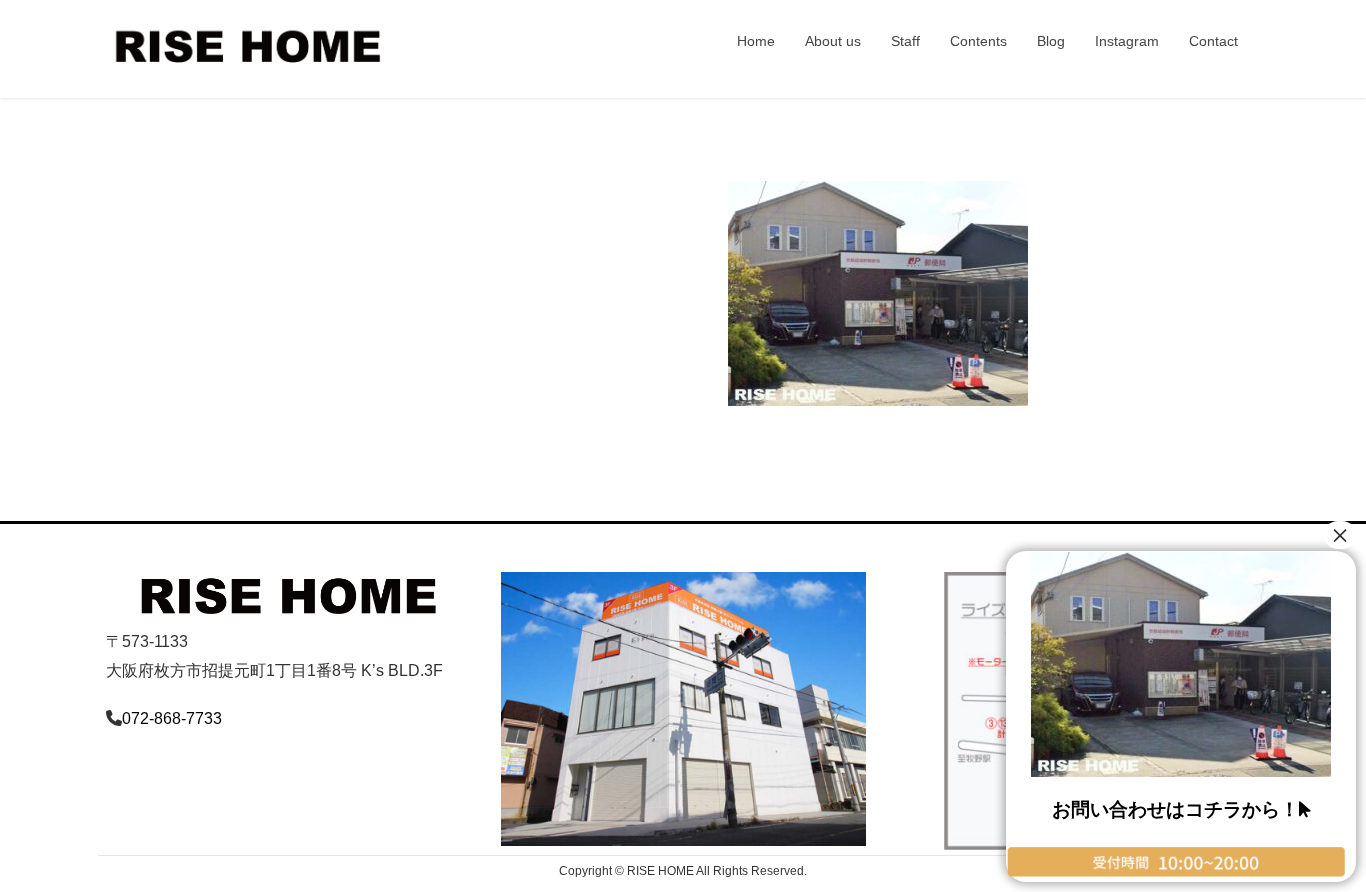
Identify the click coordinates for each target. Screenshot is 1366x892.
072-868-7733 (172, 718)
